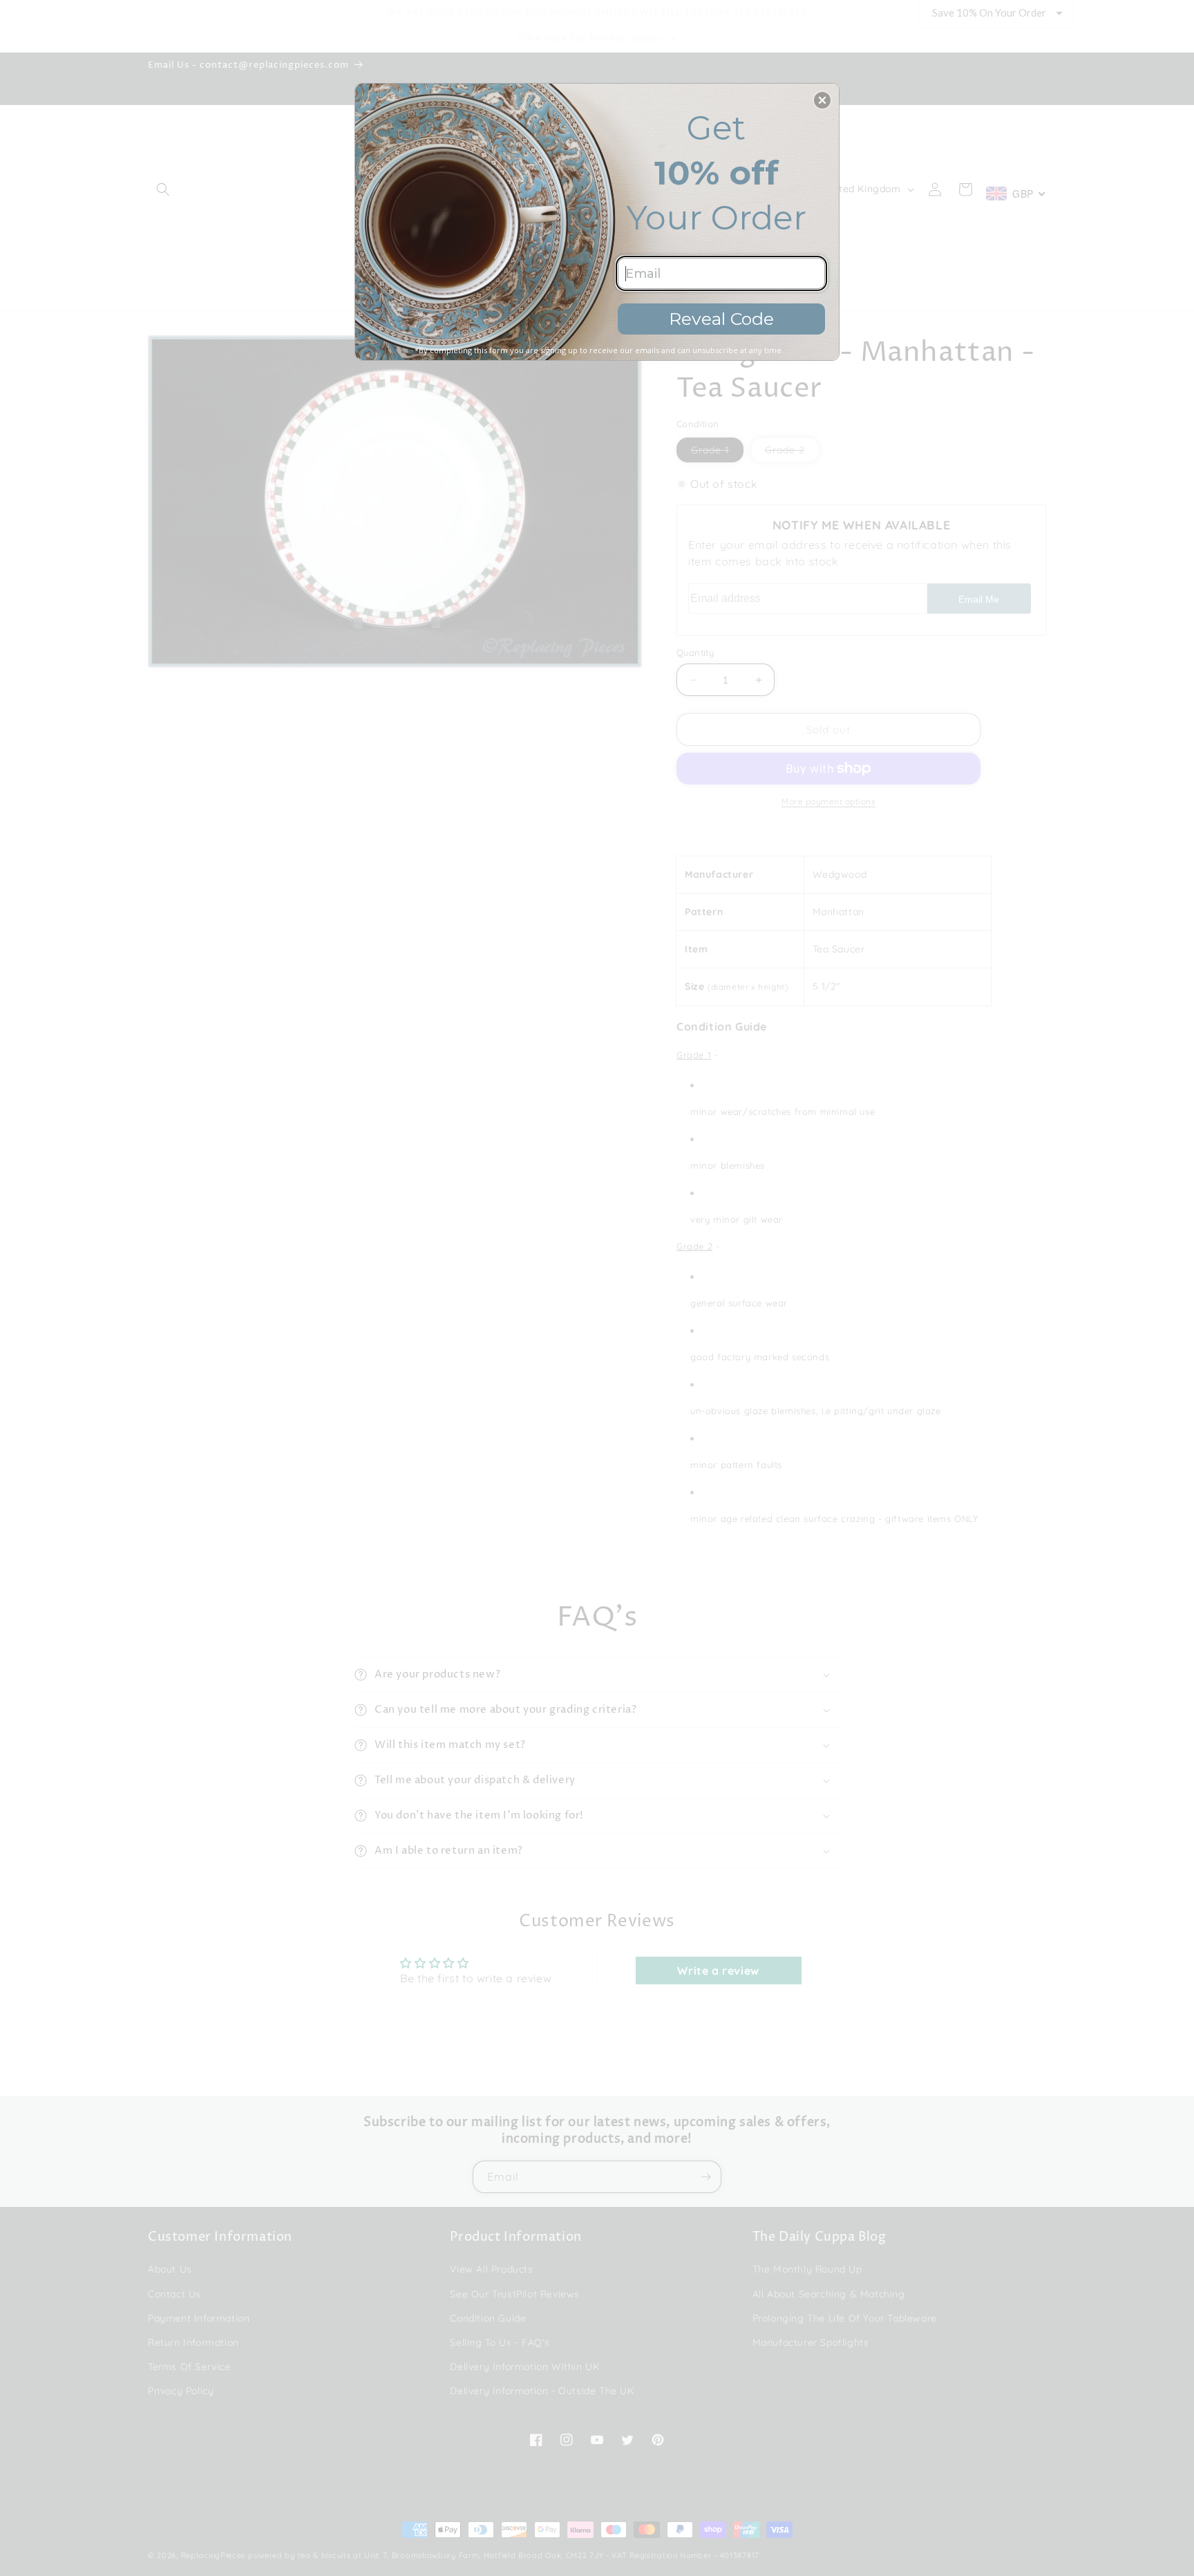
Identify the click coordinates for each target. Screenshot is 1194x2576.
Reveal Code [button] (721, 319)
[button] (822, 100)
